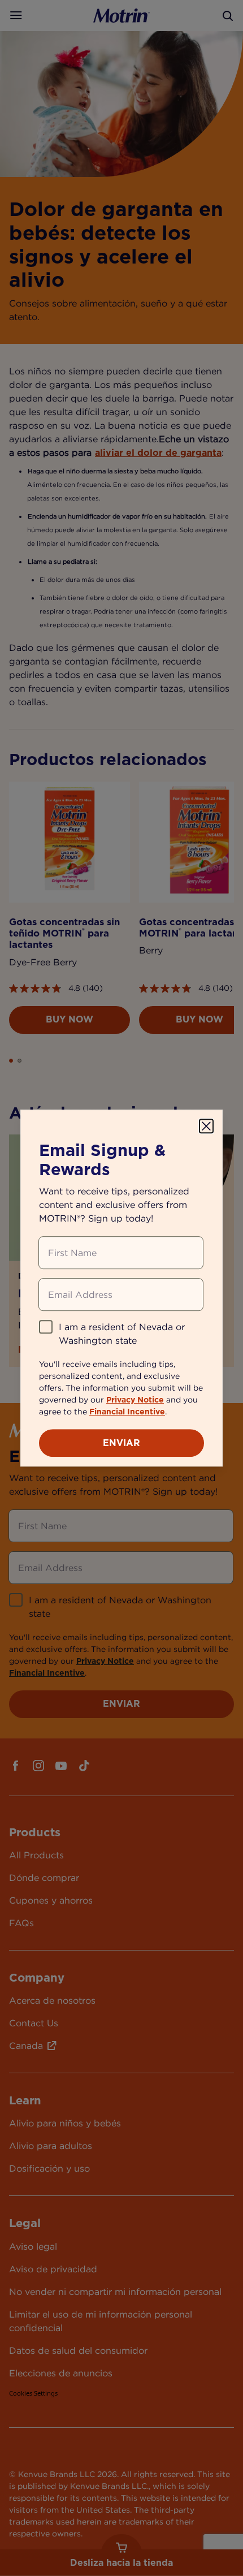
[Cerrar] (206, 1126)
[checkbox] (46, 1327)
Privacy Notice (135, 1400)
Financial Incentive (127, 1412)
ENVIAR (121, 1443)
